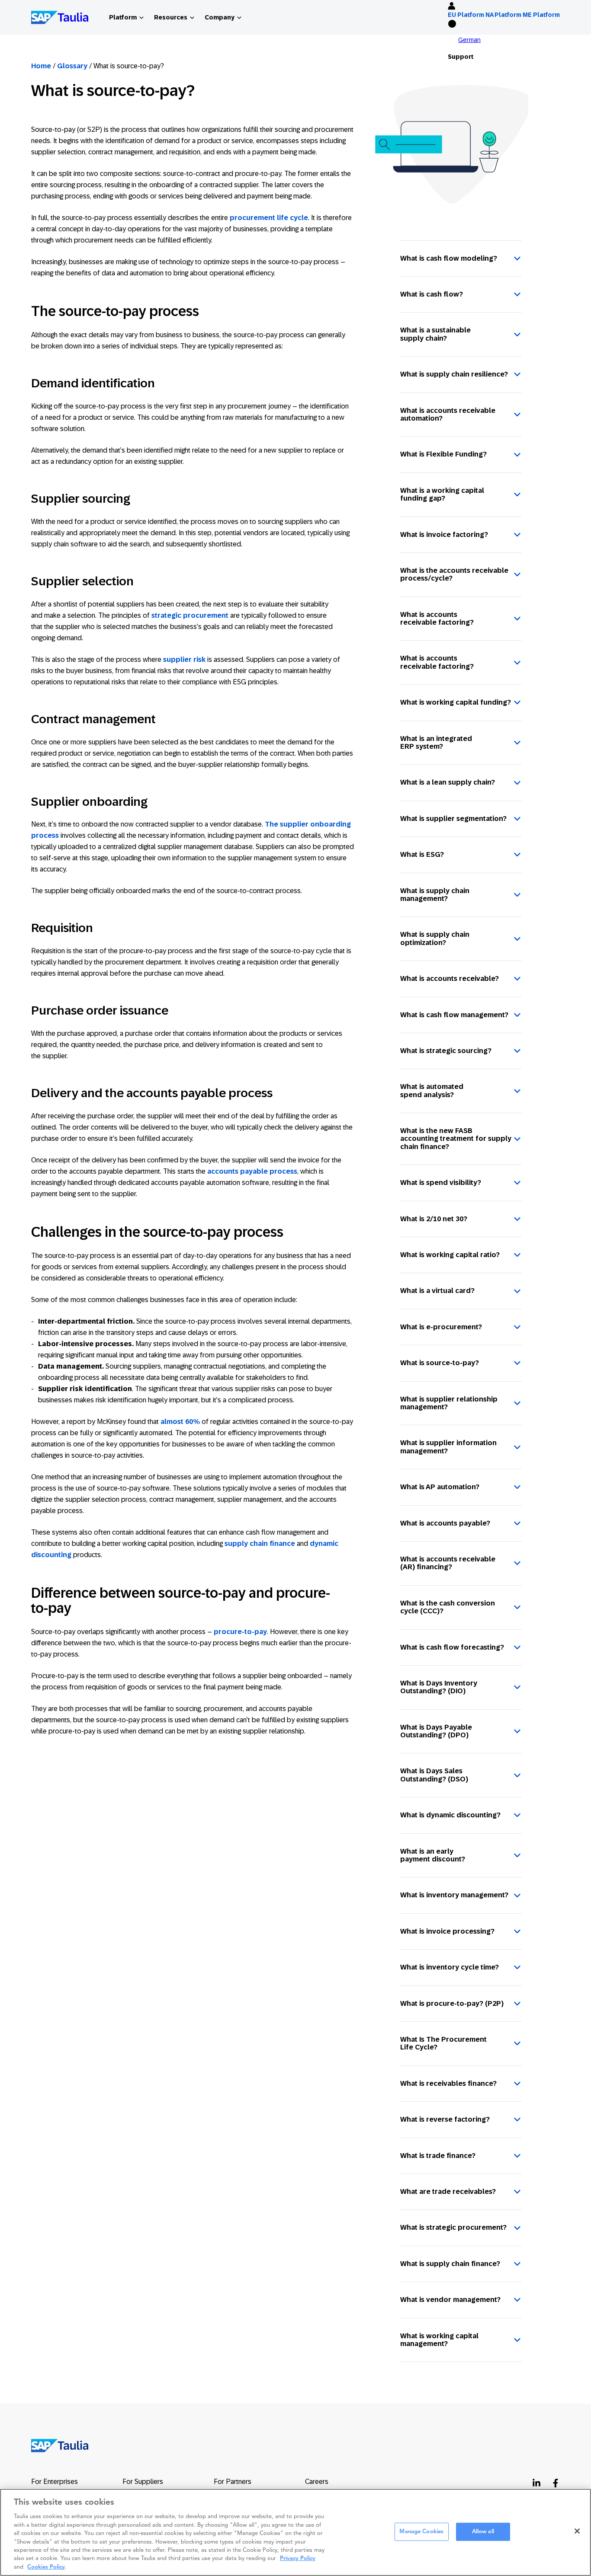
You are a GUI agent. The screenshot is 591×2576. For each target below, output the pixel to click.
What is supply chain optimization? (435, 938)
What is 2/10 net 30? (434, 1219)
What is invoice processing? (447, 1931)
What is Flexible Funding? (443, 454)
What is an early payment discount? (433, 1855)
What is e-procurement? (441, 1327)
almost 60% (180, 1422)
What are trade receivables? (448, 2191)
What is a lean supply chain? (448, 782)
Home (41, 66)
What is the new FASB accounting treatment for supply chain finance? (456, 1139)
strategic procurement (190, 615)
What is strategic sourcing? (446, 1051)
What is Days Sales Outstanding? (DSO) (434, 1775)
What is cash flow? (432, 294)
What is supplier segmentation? (453, 819)
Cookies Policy (46, 2567)
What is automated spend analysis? (432, 1090)
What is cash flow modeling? (449, 258)
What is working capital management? (439, 2340)
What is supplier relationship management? (449, 1403)
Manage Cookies (421, 2532)
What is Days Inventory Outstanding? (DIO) (439, 1687)
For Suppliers (143, 2482)
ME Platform (541, 15)
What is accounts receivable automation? (448, 414)
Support (461, 57)
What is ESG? (422, 854)
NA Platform (503, 15)
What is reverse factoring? (445, 2119)
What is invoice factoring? (444, 535)
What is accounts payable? (445, 1523)
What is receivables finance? (448, 2083)
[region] (295, 2532)
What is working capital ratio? (450, 1255)
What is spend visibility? (441, 1183)
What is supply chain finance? (450, 2264)
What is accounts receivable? (450, 978)
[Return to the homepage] (54, 2445)
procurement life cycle (269, 218)
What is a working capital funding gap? (442, 494)
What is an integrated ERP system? (436, 742)
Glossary (72, 66)
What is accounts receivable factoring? (437, 618)
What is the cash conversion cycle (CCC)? (448, 1607)
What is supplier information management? (448, 1447)
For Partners (233, 2482)
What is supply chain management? (435, 895)
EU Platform (466, 15)
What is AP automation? (440, 1487)
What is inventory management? (454, 1895)
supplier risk (184, 659)
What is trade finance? (438, 2156)
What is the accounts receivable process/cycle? (454, 574)
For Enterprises (55, 2482)
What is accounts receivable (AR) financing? (448, 1563)
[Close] (577, 2531)
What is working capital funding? (456, 702)
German (469, 40)
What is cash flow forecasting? (452, 1647)
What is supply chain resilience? (454, 374)
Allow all (483, 2532)
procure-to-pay (240, 1632)
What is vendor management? (450, 2300)
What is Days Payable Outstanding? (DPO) (436, 1731)
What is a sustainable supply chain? (435, 334)
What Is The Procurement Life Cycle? (443, 2043)
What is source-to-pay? (440, 1363)
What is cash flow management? (454, 1015)
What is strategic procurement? (453, 2227)
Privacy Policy (298, 2559)
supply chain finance (260, 1543)
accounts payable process (252, 1171)
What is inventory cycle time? (450, 1967)
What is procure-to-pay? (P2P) (452, 2003)
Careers (317, 2482)
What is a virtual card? (437, 1291)
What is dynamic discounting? (450, 1815)
